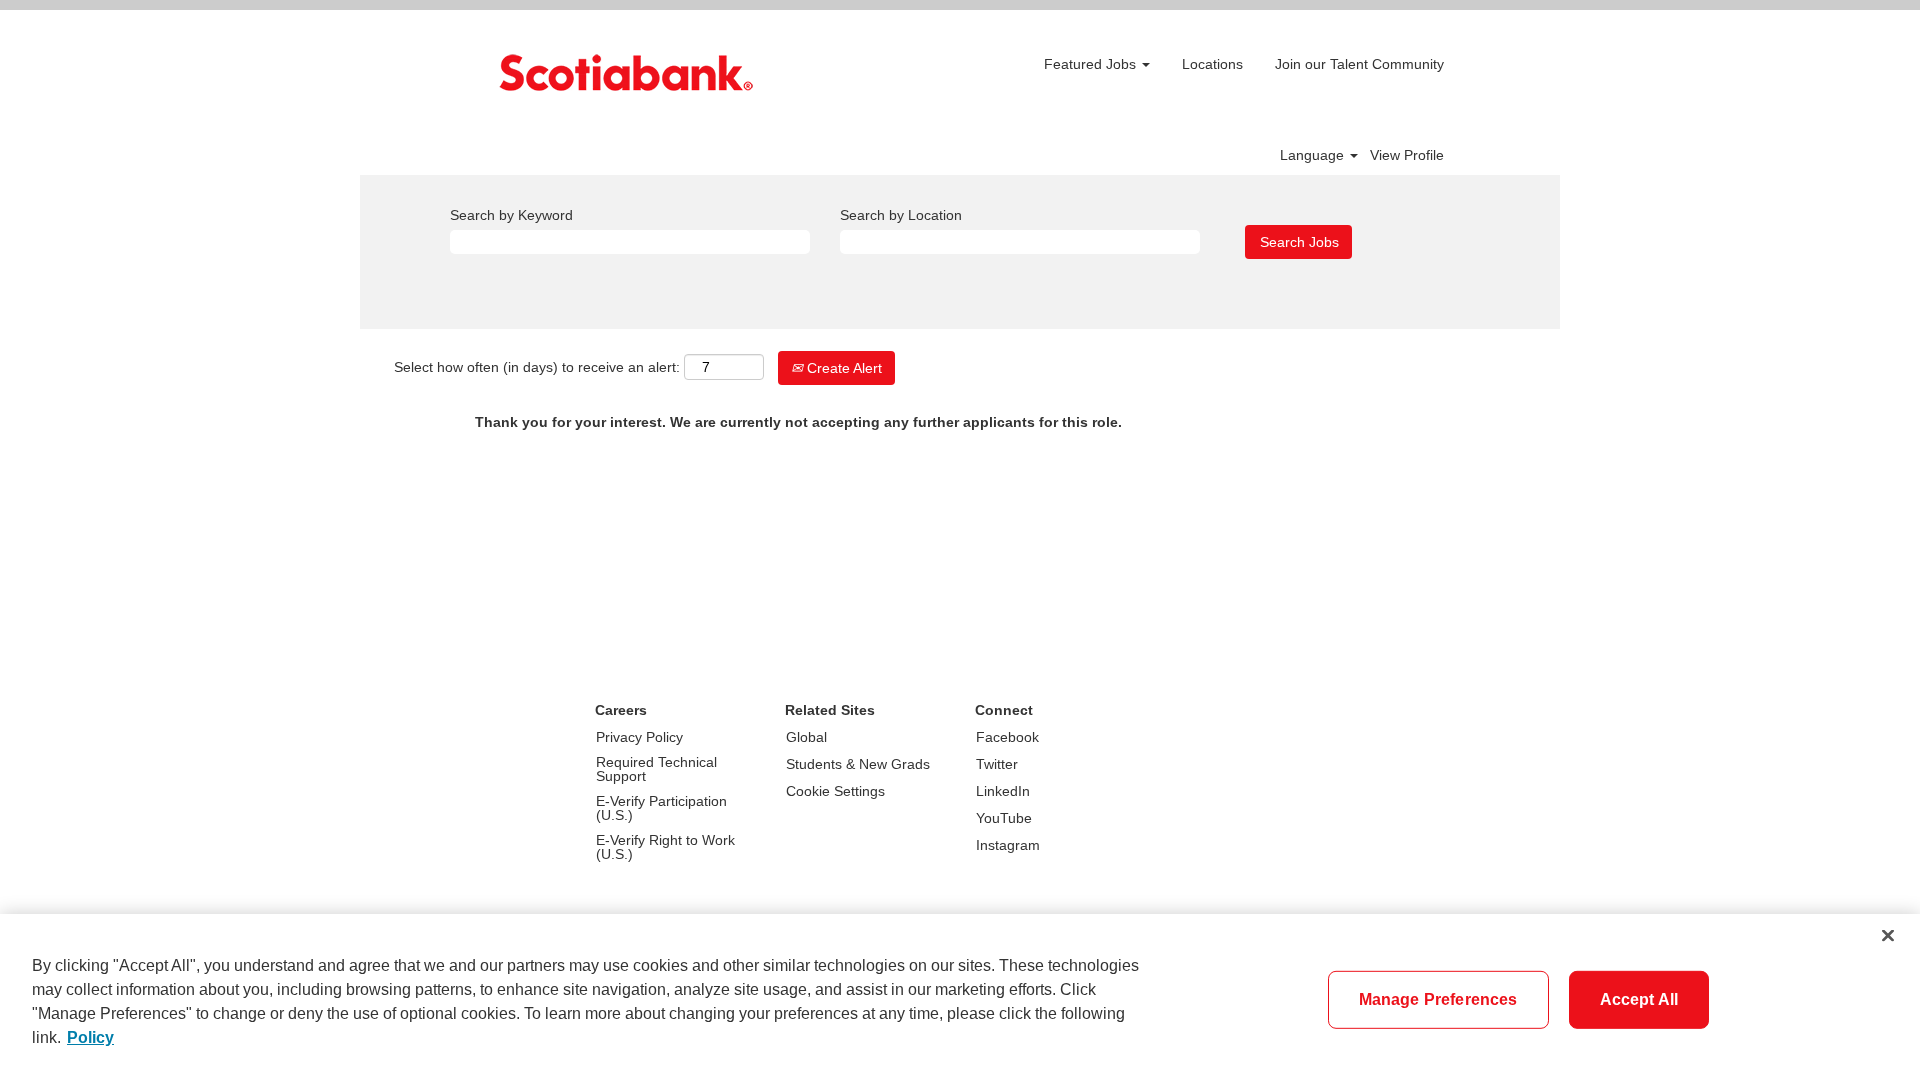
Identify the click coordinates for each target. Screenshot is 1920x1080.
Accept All (1639, 999)
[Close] (1888, 936)
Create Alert (842, 368)
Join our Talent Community (1359, 64)
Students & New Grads (858, 764)
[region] (960, 997)
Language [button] (1314, 155)
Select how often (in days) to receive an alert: (537, 367)
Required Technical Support (656, 769)
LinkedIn (1003, 791)
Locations (1212, 64)
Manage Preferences (1438, 999)
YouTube (1004, 818)
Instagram (1008, 845)
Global (806, 737)
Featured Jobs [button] (1092, 64)
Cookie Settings (835, 791)
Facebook (1007, 737)
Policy (90, 1037)
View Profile (1407, 155)
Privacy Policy (639, 737)
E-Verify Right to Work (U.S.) (665, 847)
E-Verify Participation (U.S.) (661, 808)
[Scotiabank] (626, 72)
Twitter (997, 764)
